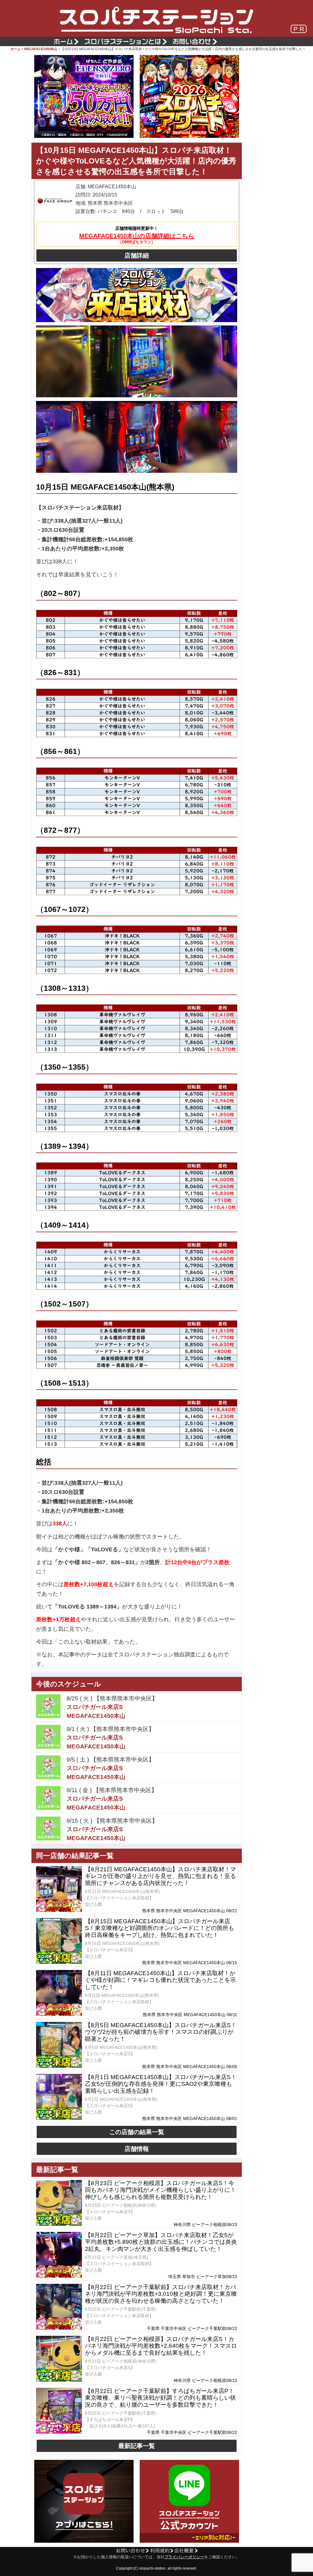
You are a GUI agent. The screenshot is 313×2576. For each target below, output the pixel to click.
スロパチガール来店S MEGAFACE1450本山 (96, 1711)
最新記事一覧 (137, 2446)
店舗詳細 (137, 255)
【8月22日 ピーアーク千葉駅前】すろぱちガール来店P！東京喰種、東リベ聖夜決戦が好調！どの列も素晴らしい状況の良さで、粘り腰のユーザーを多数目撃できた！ (160, 2398)
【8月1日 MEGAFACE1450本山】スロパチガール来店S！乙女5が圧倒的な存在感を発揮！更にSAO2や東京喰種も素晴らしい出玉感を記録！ (161, 2084)
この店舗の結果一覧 (137, 2132)
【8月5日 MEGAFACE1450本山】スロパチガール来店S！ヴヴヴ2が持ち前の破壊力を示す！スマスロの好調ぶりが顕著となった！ (161, 2032)
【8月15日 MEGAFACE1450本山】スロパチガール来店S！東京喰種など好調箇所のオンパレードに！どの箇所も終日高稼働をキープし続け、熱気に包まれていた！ (160, 1928)
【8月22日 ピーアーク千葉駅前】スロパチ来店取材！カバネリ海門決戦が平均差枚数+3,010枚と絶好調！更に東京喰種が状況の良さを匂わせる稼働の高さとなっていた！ (161, 2294)
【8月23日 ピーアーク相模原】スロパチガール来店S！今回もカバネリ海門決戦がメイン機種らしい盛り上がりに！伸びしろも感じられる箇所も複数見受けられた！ (160, 2190)
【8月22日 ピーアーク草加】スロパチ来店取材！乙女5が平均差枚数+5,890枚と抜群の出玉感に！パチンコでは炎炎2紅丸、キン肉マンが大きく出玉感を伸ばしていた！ (161, 2242)
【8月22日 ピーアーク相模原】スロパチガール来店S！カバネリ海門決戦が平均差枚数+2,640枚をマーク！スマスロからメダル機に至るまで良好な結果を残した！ (161, 2346)
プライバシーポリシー (184, 2557)
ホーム (15, 49)
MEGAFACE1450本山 (41, 49)
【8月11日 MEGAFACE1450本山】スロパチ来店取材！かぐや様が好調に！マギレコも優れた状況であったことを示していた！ (160, 1980)
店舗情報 (137, 2149)
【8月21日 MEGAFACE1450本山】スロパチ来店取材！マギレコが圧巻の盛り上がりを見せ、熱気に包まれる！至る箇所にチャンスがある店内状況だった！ (160, 1876)
